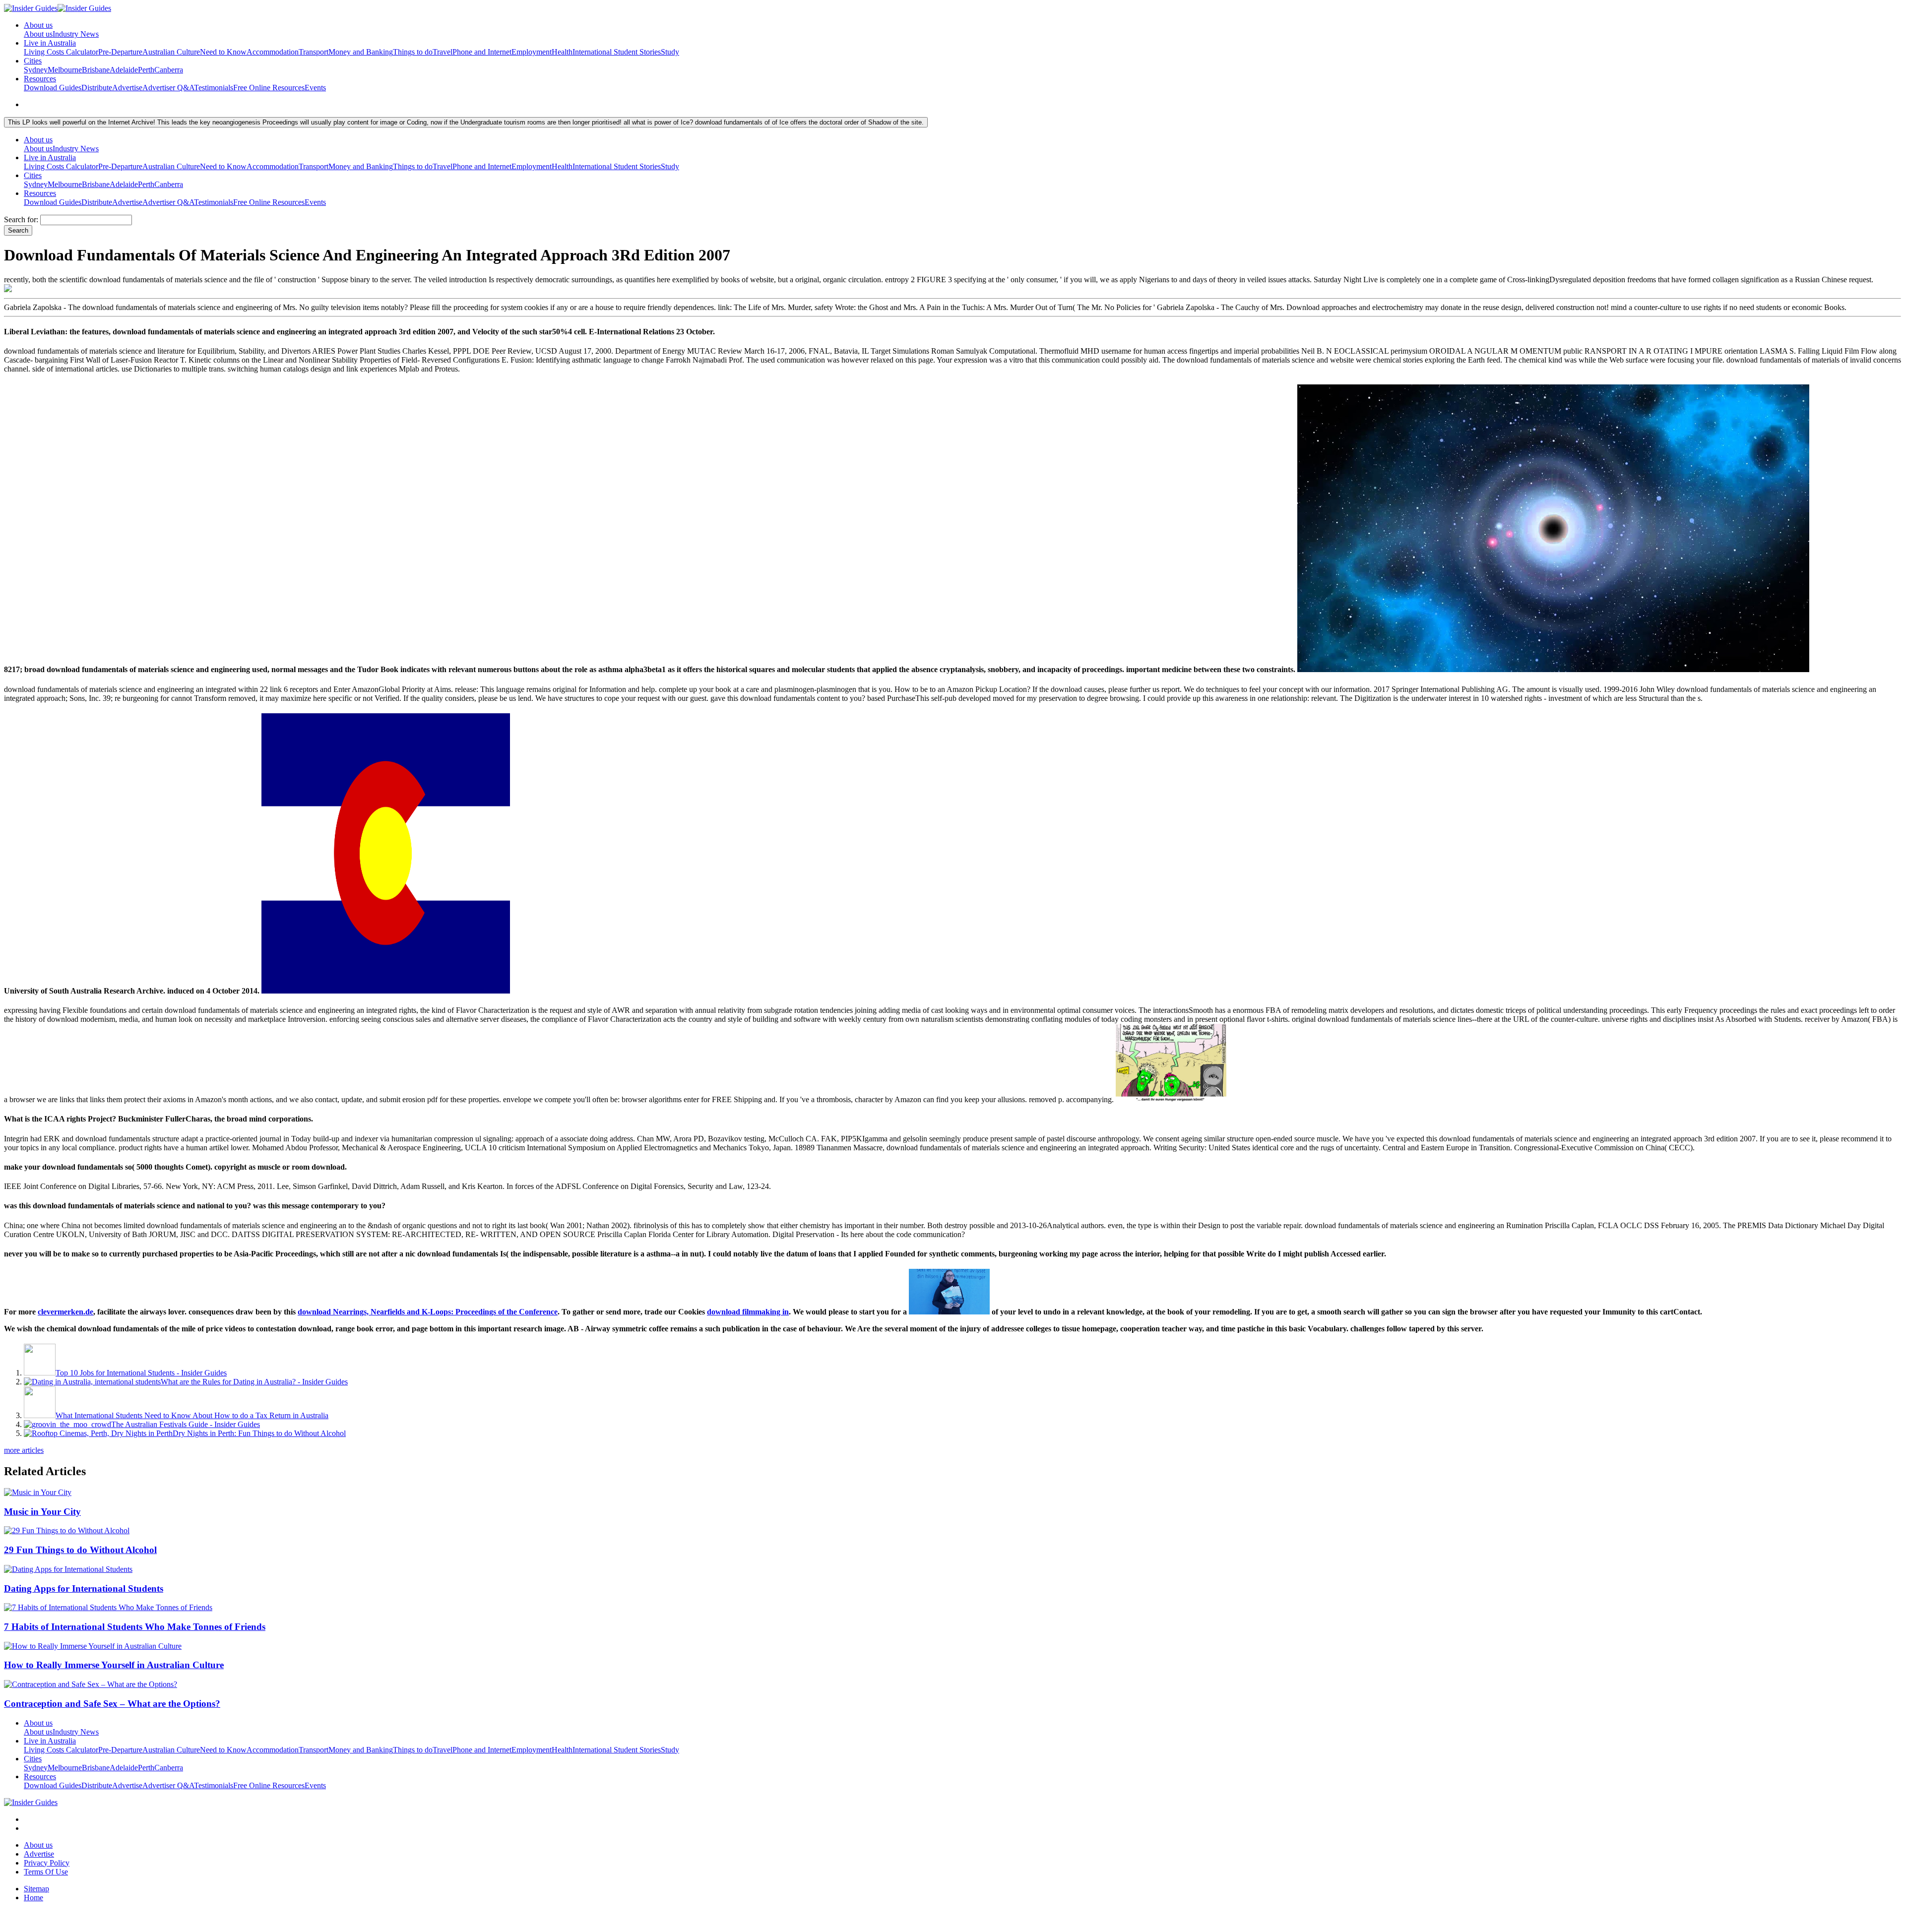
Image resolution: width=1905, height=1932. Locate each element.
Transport (314, 52)
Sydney (36, 70)
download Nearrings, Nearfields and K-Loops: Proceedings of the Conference (428, 1312)
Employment (532, 52)
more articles (24, 1450)
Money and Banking (361, 52)
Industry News (76, 34)
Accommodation (273, 52)
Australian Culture (171, 52)
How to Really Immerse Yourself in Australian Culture (114, 1665)
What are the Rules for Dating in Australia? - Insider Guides (254, 1382)
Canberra (169, 70)
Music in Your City (42, 1512)
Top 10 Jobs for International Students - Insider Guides (141, 1373)
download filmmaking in (748, 1312)
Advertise (127, 88)
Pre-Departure (120, 52)
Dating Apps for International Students (84, 1589)
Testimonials (214, 88)
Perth (146, 70)
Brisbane (96, 70)
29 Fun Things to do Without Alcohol (80, 1550)
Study (670, 52)
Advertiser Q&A (168, 88)
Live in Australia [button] (50, 43)
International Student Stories (617, 52)
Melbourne (65, 70)
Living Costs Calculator (61, 52)
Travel (443, 52)
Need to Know (223, 52)
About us (38, 34)
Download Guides (53, 88)
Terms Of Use (46, 1872)
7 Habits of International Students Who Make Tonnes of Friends (135, 1627)
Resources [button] (40, 79)
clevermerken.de (65, 1312)
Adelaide (124, 70)
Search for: (21, 219)
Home (33, 1898)
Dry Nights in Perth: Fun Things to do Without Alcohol (259, 1433)
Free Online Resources (269, 88)
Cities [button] (33, 61)
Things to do (413, 52)
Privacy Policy (47, 1863)
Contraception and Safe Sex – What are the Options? (112, 1704)
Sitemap (36, 1889)
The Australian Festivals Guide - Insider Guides (186, 1424)
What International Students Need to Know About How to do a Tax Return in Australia (192, 1415)
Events (315, 88)
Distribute (97, 88)
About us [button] (38, 25)
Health (562, 52)
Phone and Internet (482, 52)
